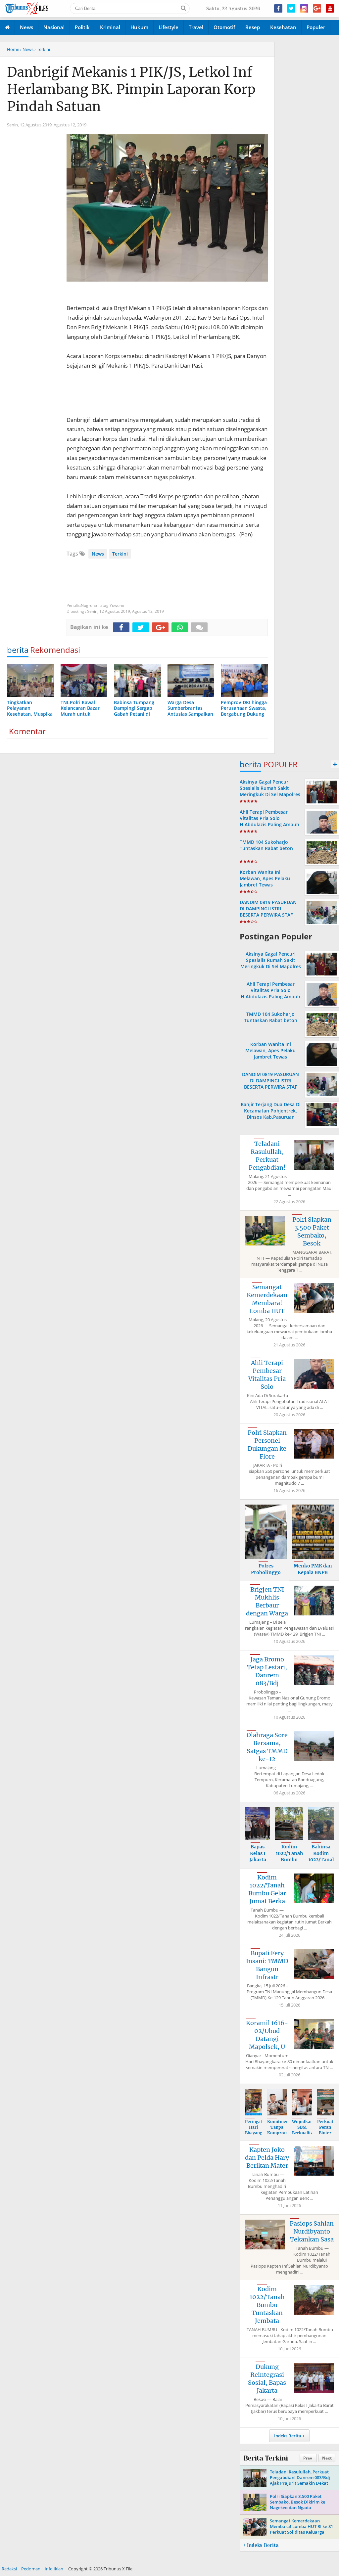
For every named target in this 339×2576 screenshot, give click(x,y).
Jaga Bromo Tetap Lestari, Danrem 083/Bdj (267, 1671)
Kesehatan (283, 27)
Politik (82, 27)
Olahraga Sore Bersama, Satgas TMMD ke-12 (267, 1747)
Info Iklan (54, 2569)
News (26, 27)
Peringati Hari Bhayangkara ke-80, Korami (258, 2133)
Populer (316, 27)
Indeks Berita (288, 2436)
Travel (196, 27)
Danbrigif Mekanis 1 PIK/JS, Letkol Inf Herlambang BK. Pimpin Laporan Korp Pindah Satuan (131, 89)
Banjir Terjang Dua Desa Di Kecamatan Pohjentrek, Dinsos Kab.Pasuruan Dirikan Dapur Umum (271, 1114)
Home (13, 49)
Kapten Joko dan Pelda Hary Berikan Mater (267, 2158)
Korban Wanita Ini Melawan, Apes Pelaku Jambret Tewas (265, 878)
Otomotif (224, 27)
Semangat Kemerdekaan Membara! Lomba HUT (267, 1299)
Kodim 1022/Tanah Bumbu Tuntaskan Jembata (267, 2305)
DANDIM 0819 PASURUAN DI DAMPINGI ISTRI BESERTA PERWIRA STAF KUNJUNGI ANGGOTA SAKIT (270, 912)
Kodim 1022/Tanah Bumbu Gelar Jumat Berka (267, 1889)
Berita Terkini (266, 2458)
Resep (253, 27)
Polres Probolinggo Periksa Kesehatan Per (266, 1576)
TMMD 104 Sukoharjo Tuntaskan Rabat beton (266, 845)
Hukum (139, 27)
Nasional (54, 27)
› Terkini (42, 49)
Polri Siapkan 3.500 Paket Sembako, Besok (312, 1231)
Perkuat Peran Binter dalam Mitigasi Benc (325, 2135)
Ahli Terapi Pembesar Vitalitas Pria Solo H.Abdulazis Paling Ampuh (269, 818)
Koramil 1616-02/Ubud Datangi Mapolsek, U (267, 2035)
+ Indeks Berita (261, 2545)
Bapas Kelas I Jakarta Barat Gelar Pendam (258, 1863)
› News (27, 49)
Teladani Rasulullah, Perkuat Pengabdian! (267, 1156)
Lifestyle (169, 27)
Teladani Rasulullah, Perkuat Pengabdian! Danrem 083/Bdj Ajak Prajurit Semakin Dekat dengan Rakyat (300, 2480)
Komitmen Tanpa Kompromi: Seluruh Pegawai (279, 2133)
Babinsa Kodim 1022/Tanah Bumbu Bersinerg (322, 1860)
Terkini (120, 554)
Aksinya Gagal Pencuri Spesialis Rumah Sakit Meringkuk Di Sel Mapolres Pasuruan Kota (270, 791)
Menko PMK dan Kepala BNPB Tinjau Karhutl (313, 1572)
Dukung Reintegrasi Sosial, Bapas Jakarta (267, 2379)
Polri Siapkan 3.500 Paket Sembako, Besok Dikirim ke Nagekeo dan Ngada (297, 2502)
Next (327, 2458)
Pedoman (31, 2569)
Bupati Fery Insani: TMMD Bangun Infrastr (267, 1965)
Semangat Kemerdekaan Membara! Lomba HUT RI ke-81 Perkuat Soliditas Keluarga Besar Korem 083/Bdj (301, 2529)
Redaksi (9, 2569)
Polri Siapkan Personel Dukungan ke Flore (267, 1445)
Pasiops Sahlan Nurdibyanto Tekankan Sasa (312, 2231)
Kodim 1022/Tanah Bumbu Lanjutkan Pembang (289, 1860)
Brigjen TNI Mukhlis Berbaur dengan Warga (267, 1601)
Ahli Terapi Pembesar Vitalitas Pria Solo (267, 1375)
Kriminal (110, 27)
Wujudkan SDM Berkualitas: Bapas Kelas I (304, 2133)
